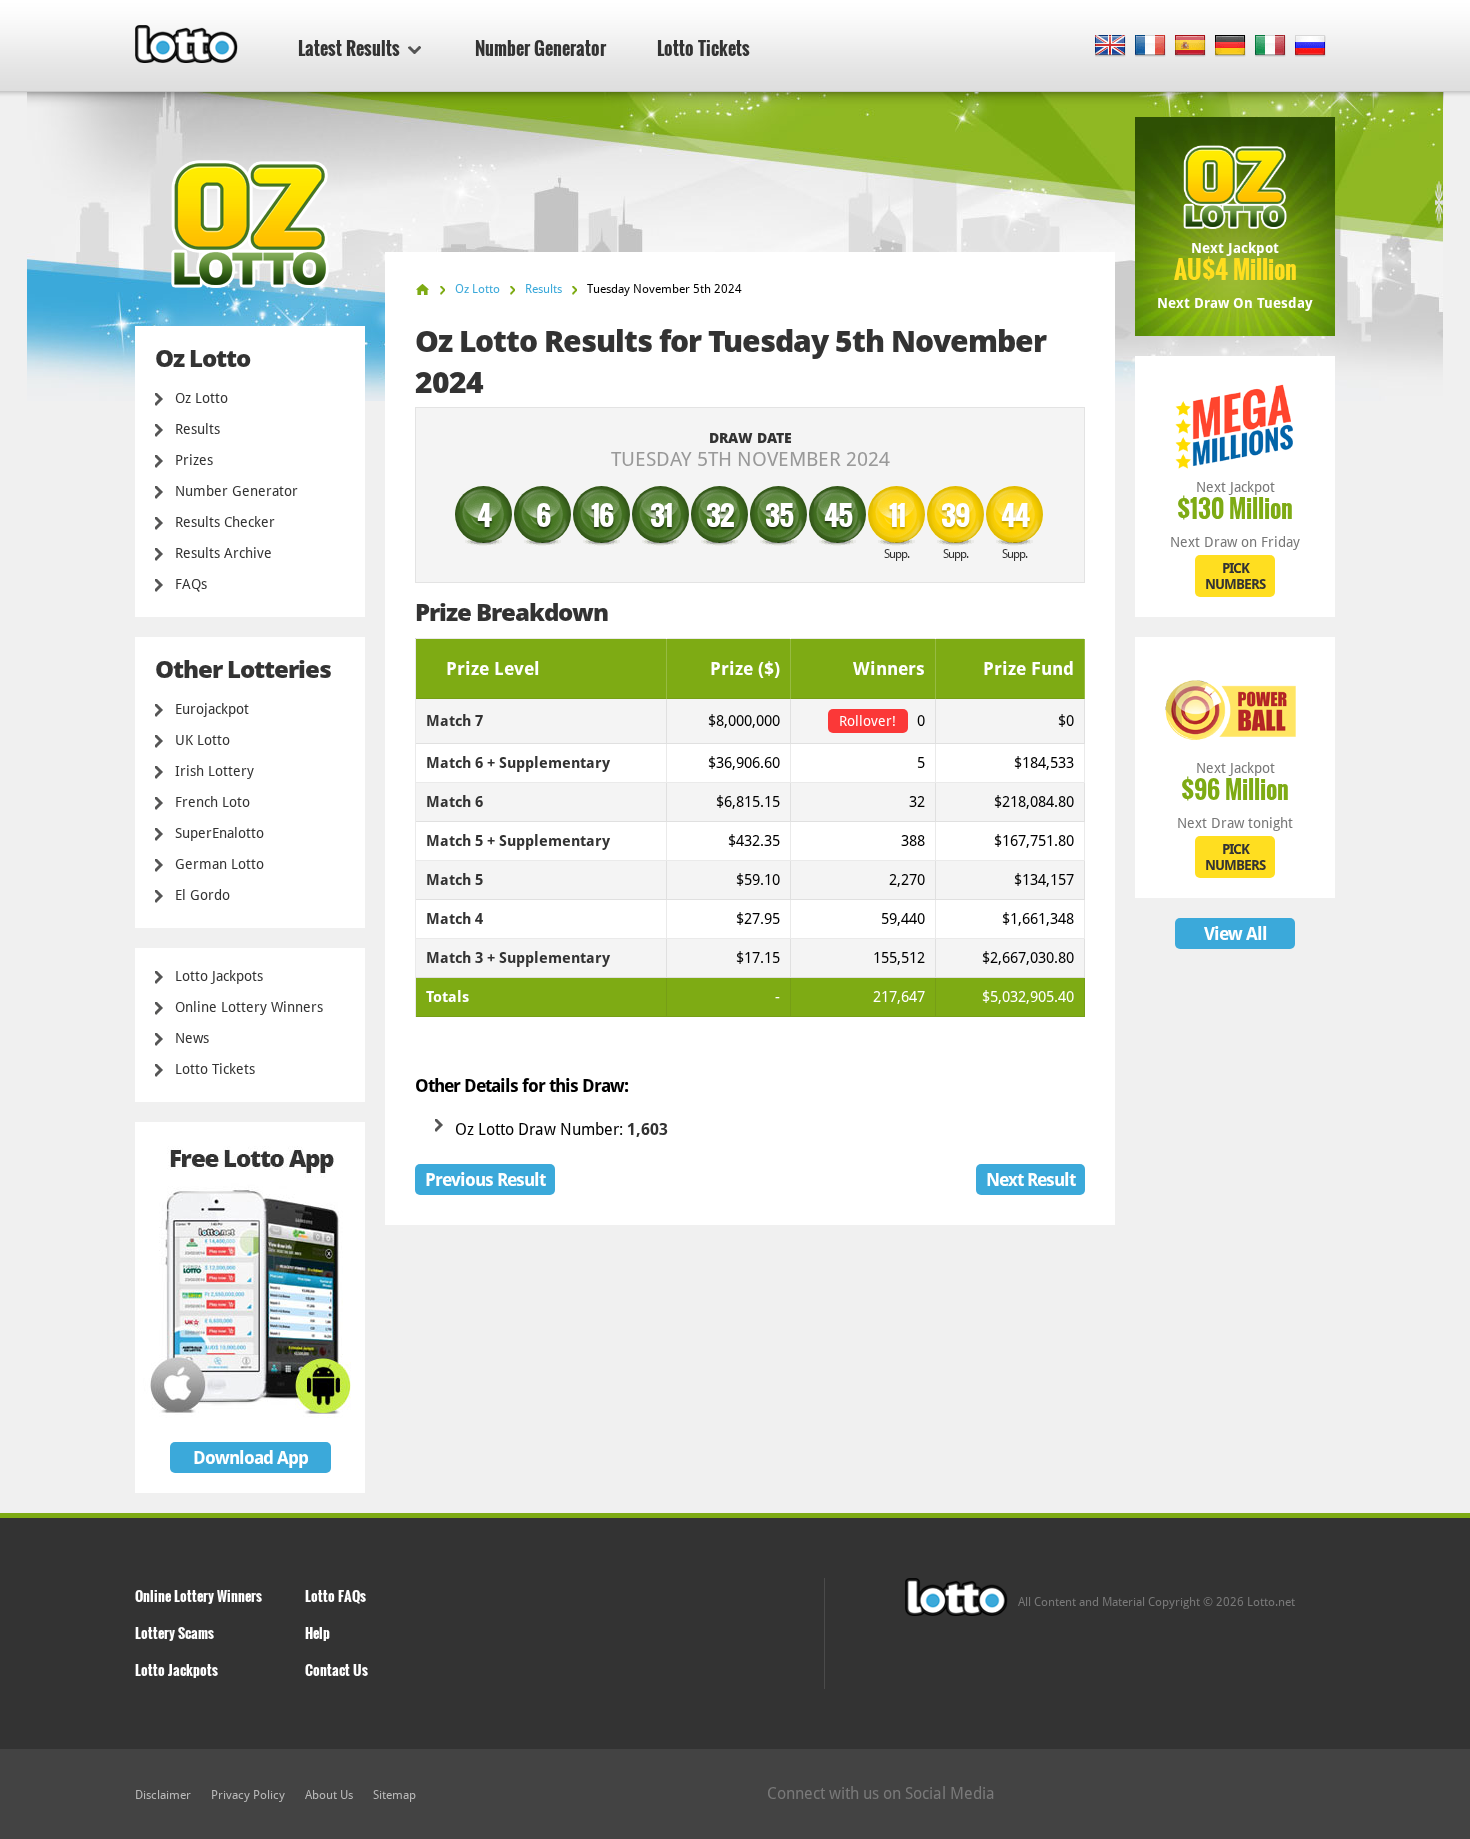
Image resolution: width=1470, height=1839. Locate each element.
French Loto (212, 802)
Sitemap (394, 1795)
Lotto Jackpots (219, 976)
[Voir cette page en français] (1150, 46)
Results (197, 429)
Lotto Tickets (703, 48)
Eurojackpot (212, 709)
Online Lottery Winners (249, 1007)
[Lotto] (422, 289)
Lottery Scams (174, 1632)
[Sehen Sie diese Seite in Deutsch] (1230, 46)
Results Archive (223, 553)
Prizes (194, 460)
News (192, 1038)
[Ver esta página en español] (1190, 46)
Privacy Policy (248, 1795)
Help (317, 1632)
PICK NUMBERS (1235, 576)
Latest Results (349, 48)
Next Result (1030, 1179)
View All (1235, 933)
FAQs (191, 584)
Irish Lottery (214, 771)
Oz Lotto (201, 398)
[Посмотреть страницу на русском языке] (1310, 46)
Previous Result (485, 1179)
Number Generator (540, 48)
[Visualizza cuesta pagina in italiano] (1270, 46)
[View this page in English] (1110, 46)
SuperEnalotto (219, 833)
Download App (250, 1457)
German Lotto (219, 864)
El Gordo (202, 895)
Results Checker (225, 522)
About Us (329, 1795)
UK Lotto (202, 740)
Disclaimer (163, 1795)
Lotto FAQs (335, 1595)
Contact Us (336, 1669)
